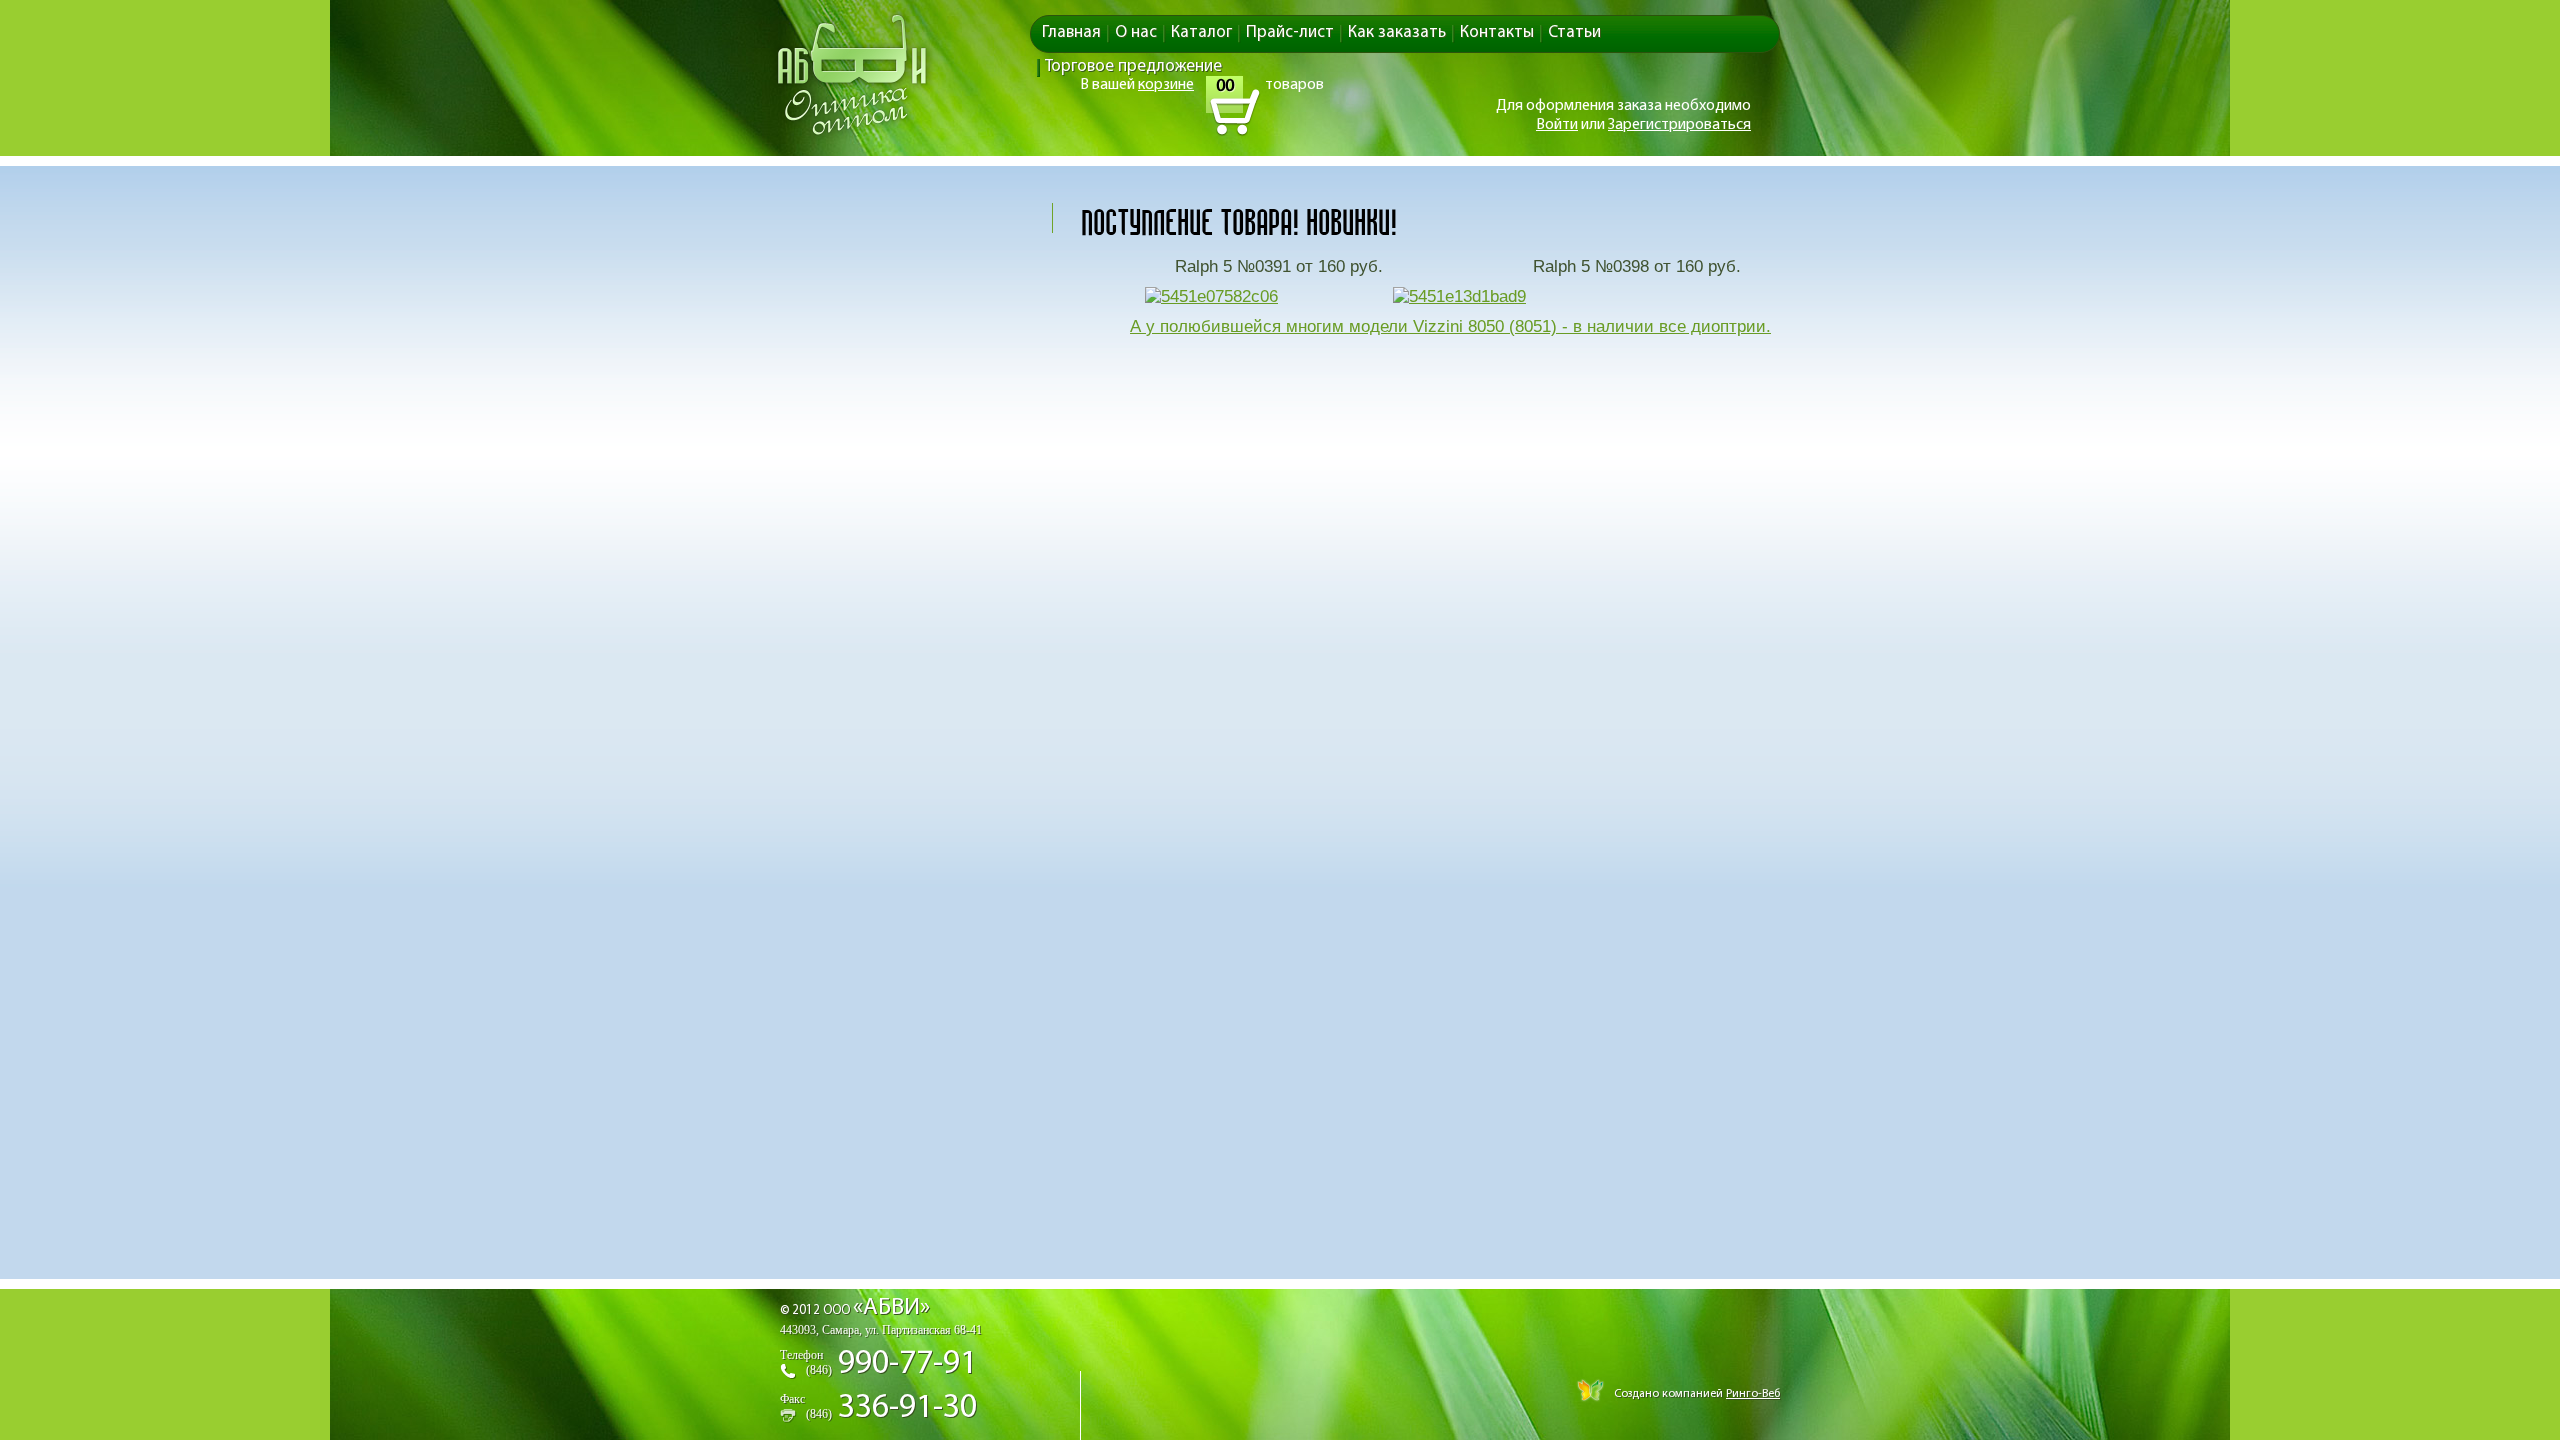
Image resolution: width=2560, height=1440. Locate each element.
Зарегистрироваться (1679, 125)
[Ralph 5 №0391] (1211, 296)
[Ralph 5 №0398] (1459, 296)
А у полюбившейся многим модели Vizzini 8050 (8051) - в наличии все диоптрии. (1450, 326)
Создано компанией (1695, 1394)
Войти (1557, 125)
